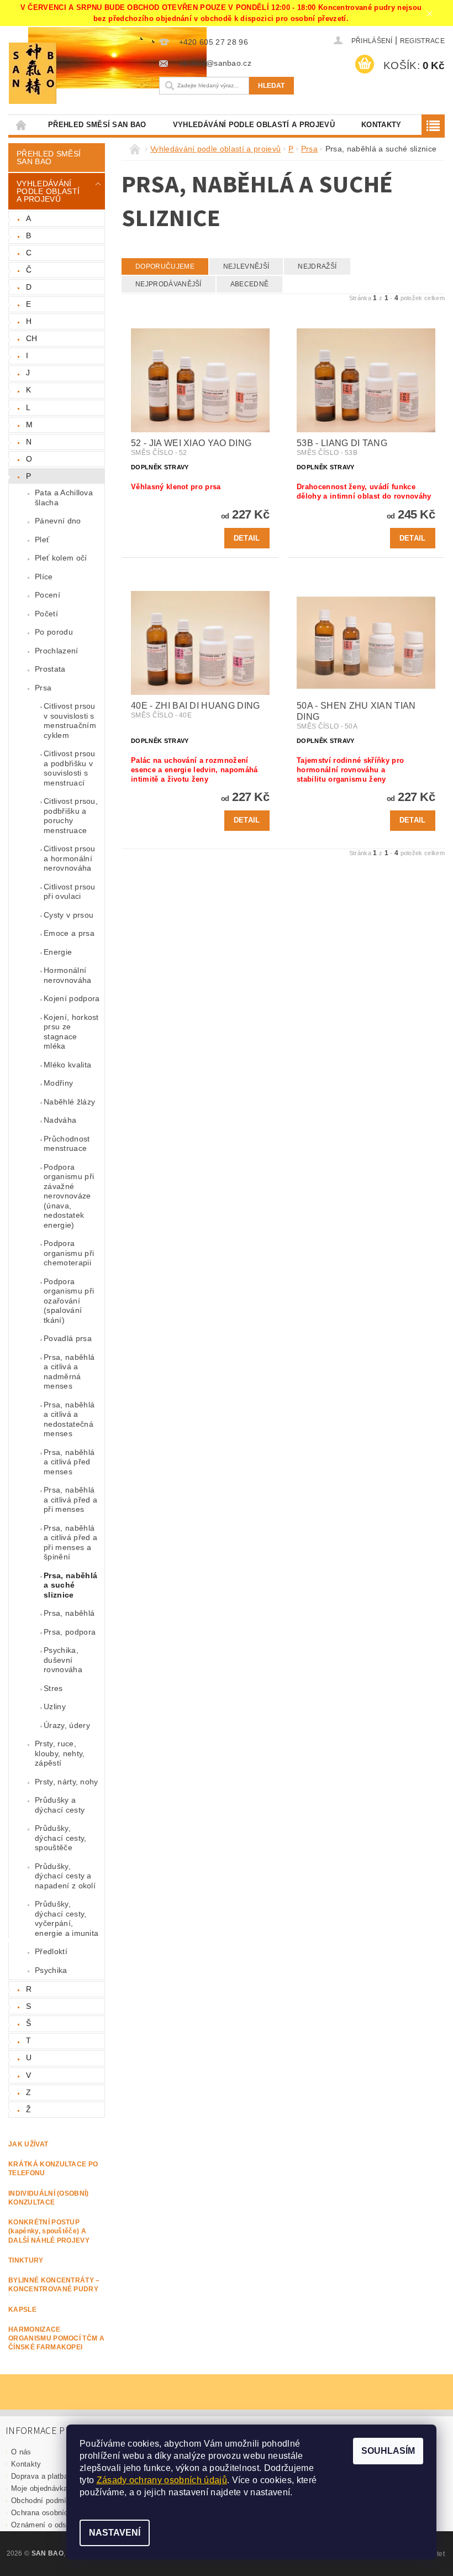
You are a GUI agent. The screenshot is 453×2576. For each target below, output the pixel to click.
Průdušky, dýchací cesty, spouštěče (60, 1838)
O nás (21, 2452)
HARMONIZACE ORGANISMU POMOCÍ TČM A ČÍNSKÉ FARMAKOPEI (56, 2339)
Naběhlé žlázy (69, 1102)
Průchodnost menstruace (67, 1144)
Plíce (44, 577)
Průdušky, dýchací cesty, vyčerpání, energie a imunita (67, 1918)
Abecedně (250, 284)
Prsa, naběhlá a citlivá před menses (69, 1462)
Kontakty (381, 125)
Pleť (42, 540)
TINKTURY (26, 2260)
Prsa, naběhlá (69, 1613)
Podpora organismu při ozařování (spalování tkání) (69, 1301)
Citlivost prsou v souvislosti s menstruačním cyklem (70, 721)
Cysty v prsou (69, 915)
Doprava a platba (39, 2476)
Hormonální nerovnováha (68, 975)
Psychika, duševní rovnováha (63, 1660)
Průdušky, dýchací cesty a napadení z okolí (65, 1876)
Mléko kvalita (67, 1065)
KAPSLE (22, 2310)
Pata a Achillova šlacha (64, 498)
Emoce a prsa (69, 933)
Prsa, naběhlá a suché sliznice (70, 1585)
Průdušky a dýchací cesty (60, 1805)
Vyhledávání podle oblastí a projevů (254, 125)
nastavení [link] (270, 2492)
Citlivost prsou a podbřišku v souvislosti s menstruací (70, 768)
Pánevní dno (58, 521)
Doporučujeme (165, 266)
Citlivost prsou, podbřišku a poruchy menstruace (71, 816)
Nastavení (115, 2533)
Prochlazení (57, 651)
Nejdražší (317, 266)
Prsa (43, 688)
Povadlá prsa (68, 1338)
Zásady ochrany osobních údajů (162, 2480)
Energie (58, 952)
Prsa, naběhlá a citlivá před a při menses (70, 1499)
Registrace (422, 41)
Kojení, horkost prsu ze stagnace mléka (71, 1032)
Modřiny (58, 1083)
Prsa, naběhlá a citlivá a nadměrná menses (69, 1372)
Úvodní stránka (22, 125)
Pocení (48, 595)
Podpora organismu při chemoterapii (69, 1253)
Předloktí (51, 1951)
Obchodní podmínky (45, 2501)
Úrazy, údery (67, 1725)
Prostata (50, 669)
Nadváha (60, 1120)
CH (32, 338)
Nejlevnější (246, 266)
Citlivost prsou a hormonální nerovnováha (70, 858)
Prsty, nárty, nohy (67, 1782)
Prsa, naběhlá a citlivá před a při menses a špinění (70, 1543)
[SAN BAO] (76, 73)
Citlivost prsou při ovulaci (70, 892)
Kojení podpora (72, 998)
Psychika (51, 1970)
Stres (53, 1688)
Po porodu (54, 632)
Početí (46, 614)
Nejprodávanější (168, 284)
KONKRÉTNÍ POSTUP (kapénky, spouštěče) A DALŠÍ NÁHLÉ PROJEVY (49, 2231)
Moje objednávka (39, 2488)
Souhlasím (388, 2451)
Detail (247, 538)
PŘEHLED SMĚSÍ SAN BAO (97, 125)
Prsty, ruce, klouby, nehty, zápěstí (60, 1753)
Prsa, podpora (70, 1632)
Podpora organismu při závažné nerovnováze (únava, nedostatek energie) (69, 1196)
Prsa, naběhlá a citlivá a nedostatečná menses (69, 1419)
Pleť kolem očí (61, 558)
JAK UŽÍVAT (28, 2144)
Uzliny (55, 1706)
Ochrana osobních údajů (52, 2513)
